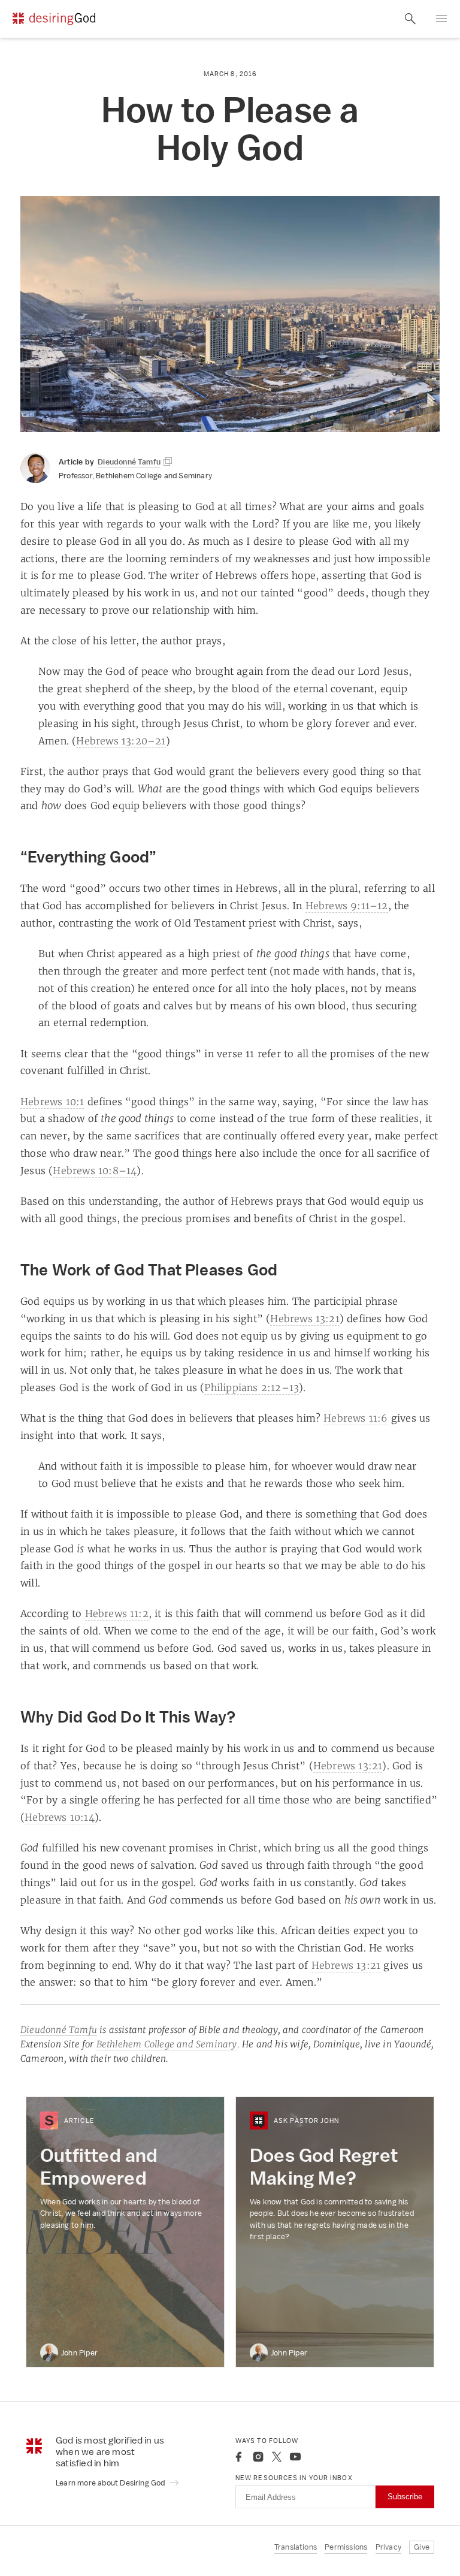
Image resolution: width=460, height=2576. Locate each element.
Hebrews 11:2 (117, 1613)
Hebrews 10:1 (52, 1102)
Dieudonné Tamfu (59, 2030)
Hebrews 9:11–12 (347, 906)
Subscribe (405, 2497)
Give (422, 2547)
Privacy (388, 2547)
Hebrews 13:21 (305, 1319)
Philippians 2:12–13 (252, 1387)
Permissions (346, 2547)
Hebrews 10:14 (60, 1817)
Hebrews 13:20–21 (121, 741)
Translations (296, 2547)
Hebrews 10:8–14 (95, 1171)
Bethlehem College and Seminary (167, 2044)
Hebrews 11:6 (355, 1418)
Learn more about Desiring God (111, 2483)
